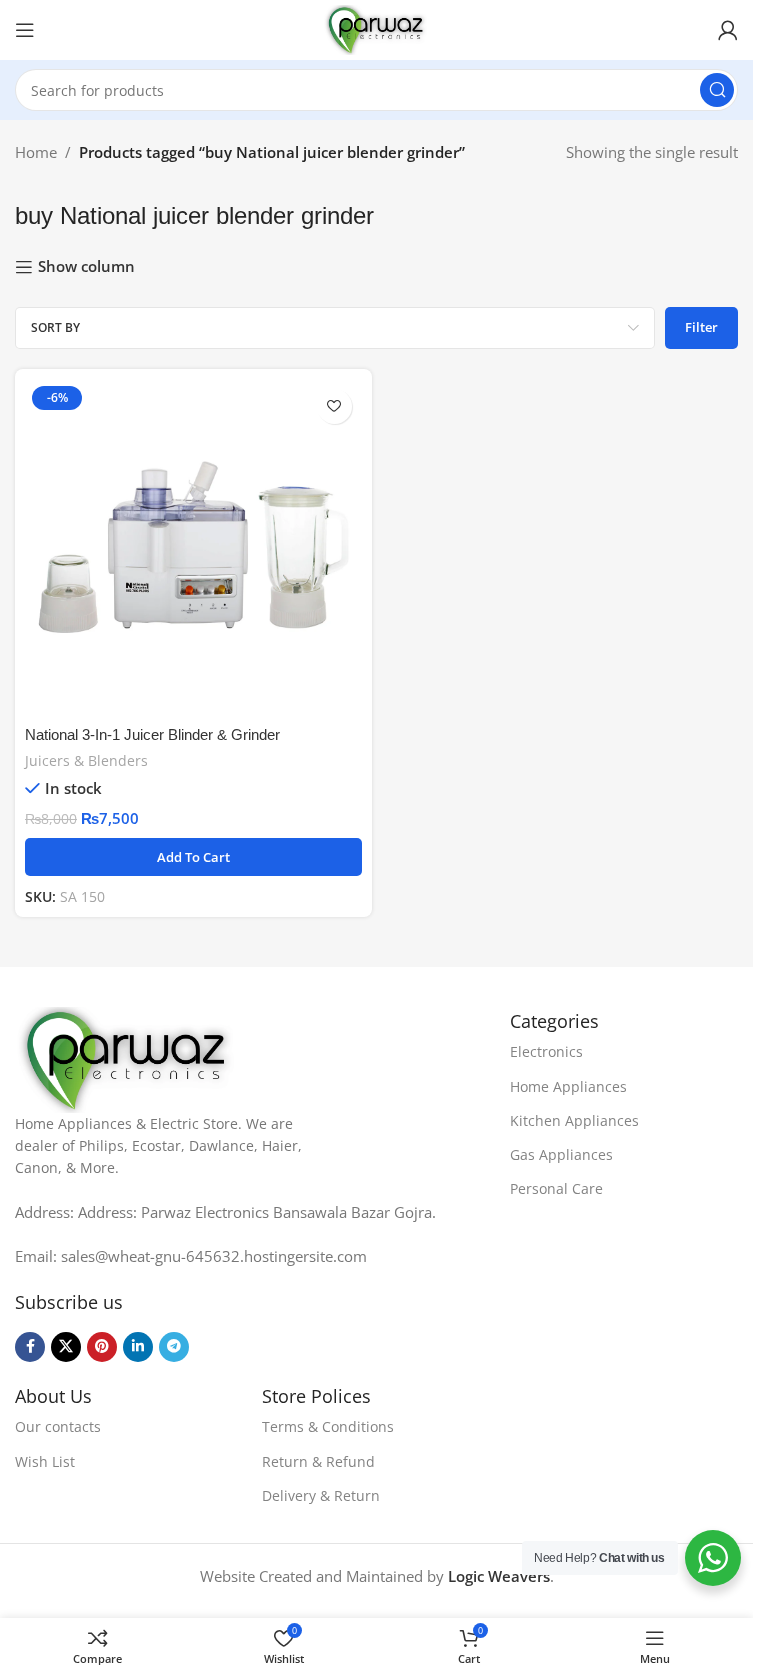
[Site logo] (376, 28)
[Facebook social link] (30, 1347)
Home (36, 152)
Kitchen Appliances (574, 1120)
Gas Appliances (561, 1154)
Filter (701, 327)
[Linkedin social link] (138, 1347)
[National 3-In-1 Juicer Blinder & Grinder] (193, 547)
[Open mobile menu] (25, 30)
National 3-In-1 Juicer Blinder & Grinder (152, 734)
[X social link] (66, 1347)
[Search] (717, 90)
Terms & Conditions (328, 1426)
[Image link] (127, 1058)
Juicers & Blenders (86, 760)
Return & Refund (318, 1461)
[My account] (728, 30)
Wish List (45, 1461)
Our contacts (58, 1426)
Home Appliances (568, 1086)
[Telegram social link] (174, 1347)
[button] (193, 857)
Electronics (546, 1051)
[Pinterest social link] (102, 1347)
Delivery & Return (321, 1495)
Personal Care (556, 1188)
